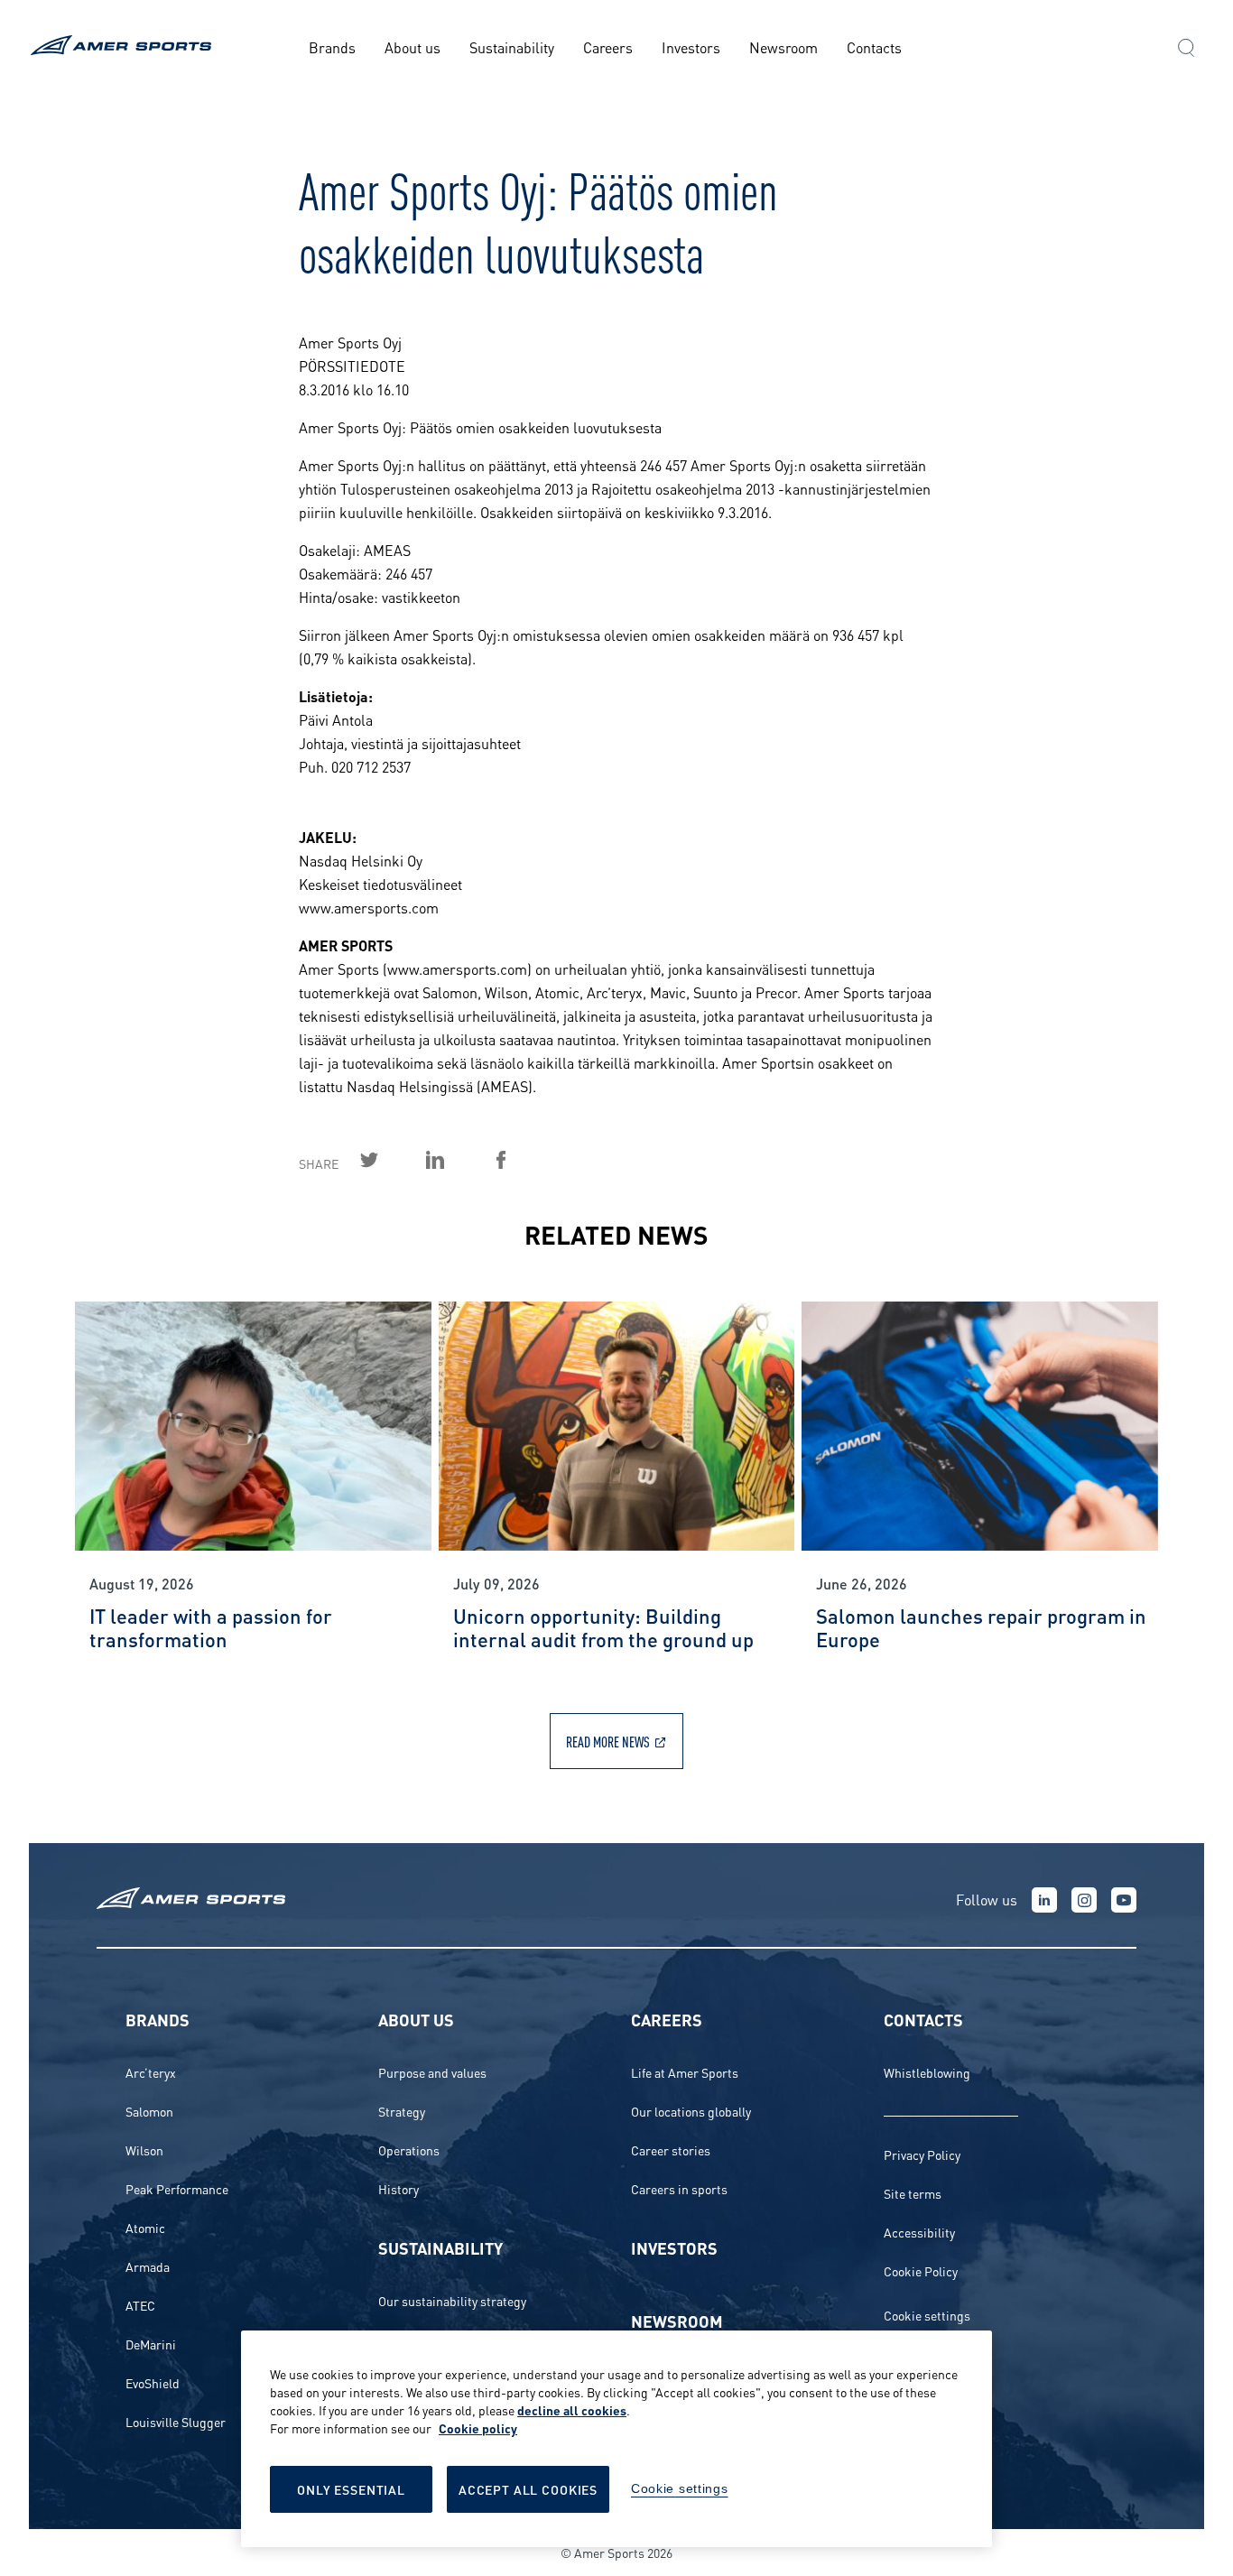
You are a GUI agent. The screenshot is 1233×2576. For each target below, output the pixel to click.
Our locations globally (691, 2111)
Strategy (402, 2111)
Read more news (608, 1741)
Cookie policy (478, 2428)
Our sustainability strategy (452, 2300)
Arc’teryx (151, 2072)
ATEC (140, 2305)
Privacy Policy (922, 2154)
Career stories (671, 2150)
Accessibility (919, 2232)
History (399, 2188)
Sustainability (512, 46)
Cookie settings (927, 2315)
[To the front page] (124, 47)
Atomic (145, 2227)
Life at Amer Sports (685, 2072)
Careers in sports (679, 2188)
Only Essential (351, 2489)
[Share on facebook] (522, 1160)
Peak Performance (177, 2188)
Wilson (144, 2150)
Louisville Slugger (176, 2421)
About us (413, 46)
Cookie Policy (921, 2270)
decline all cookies (572, 2409)
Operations (409, 2150)
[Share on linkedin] (456, 1160)
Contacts (874, 46)
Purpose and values (432, 2072)
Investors (691, 46)
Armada (148, 2266)
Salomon (149, 2111)
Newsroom (783, 46)
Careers (608, 46)
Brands (332, 46)
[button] (1186, 50)
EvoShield (153, 2382)
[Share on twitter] (390, 1160)
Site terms (913, 2193)
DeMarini (151, 2344)
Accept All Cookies (528, 2489)
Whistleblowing (927, 2072)
